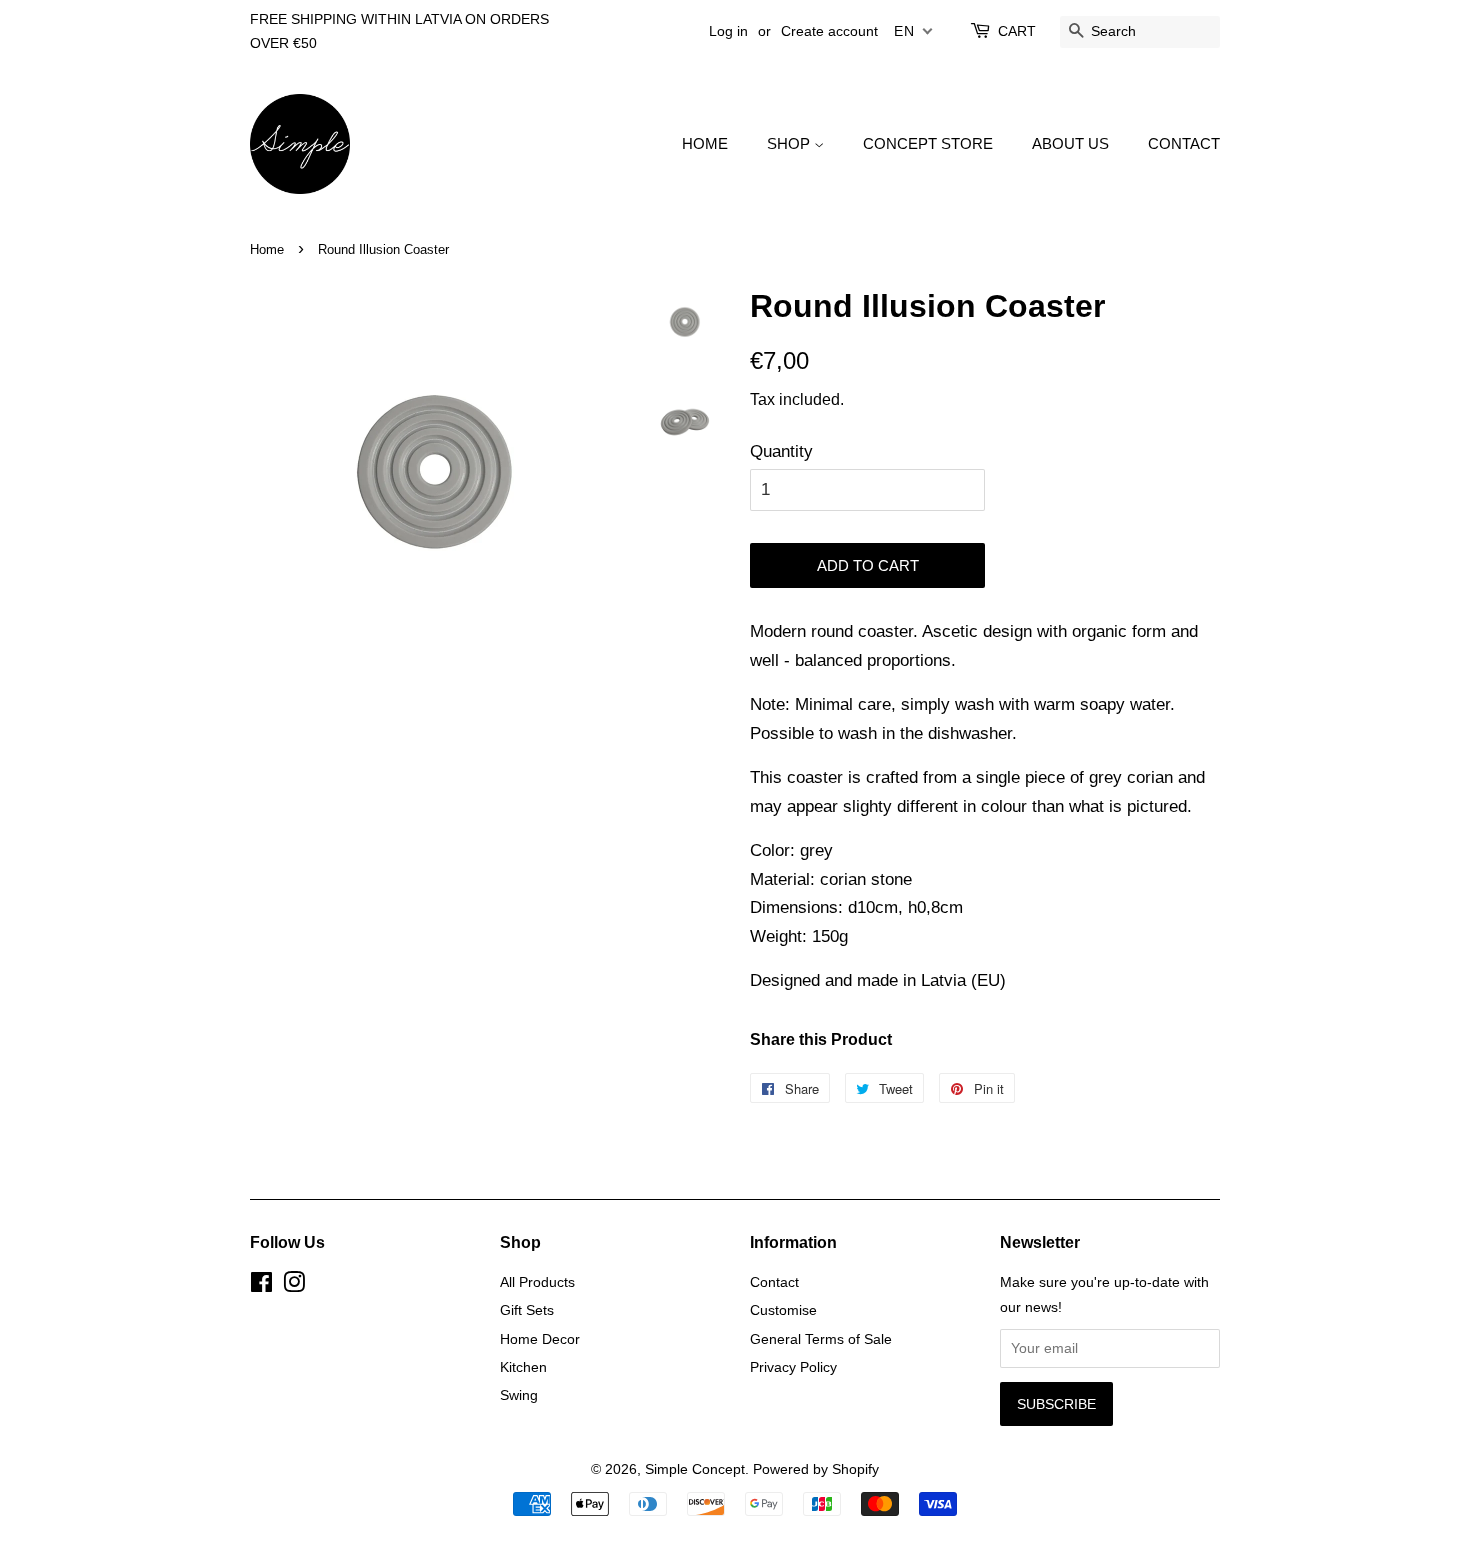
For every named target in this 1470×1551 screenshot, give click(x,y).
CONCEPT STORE (928, 143)
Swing (519, 1395)
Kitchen (523, 1367)
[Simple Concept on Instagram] (294, 1286)
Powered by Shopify (816, 1469)
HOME (705, 143)
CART (1017, 31)
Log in (728, 31)
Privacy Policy (793, 1367)
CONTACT (1184, 143)
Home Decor (540, 1339)
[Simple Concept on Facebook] (261, 1286)
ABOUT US (1070, 143)
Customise (783, 1310)
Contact (774, 1282)
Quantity (781, 451)
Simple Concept (695, 1469)
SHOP (790, 143)
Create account (829, 31)
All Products (537, 1282)
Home (267, 249)
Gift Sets (527, 1310)
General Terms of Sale (821, 1339)
